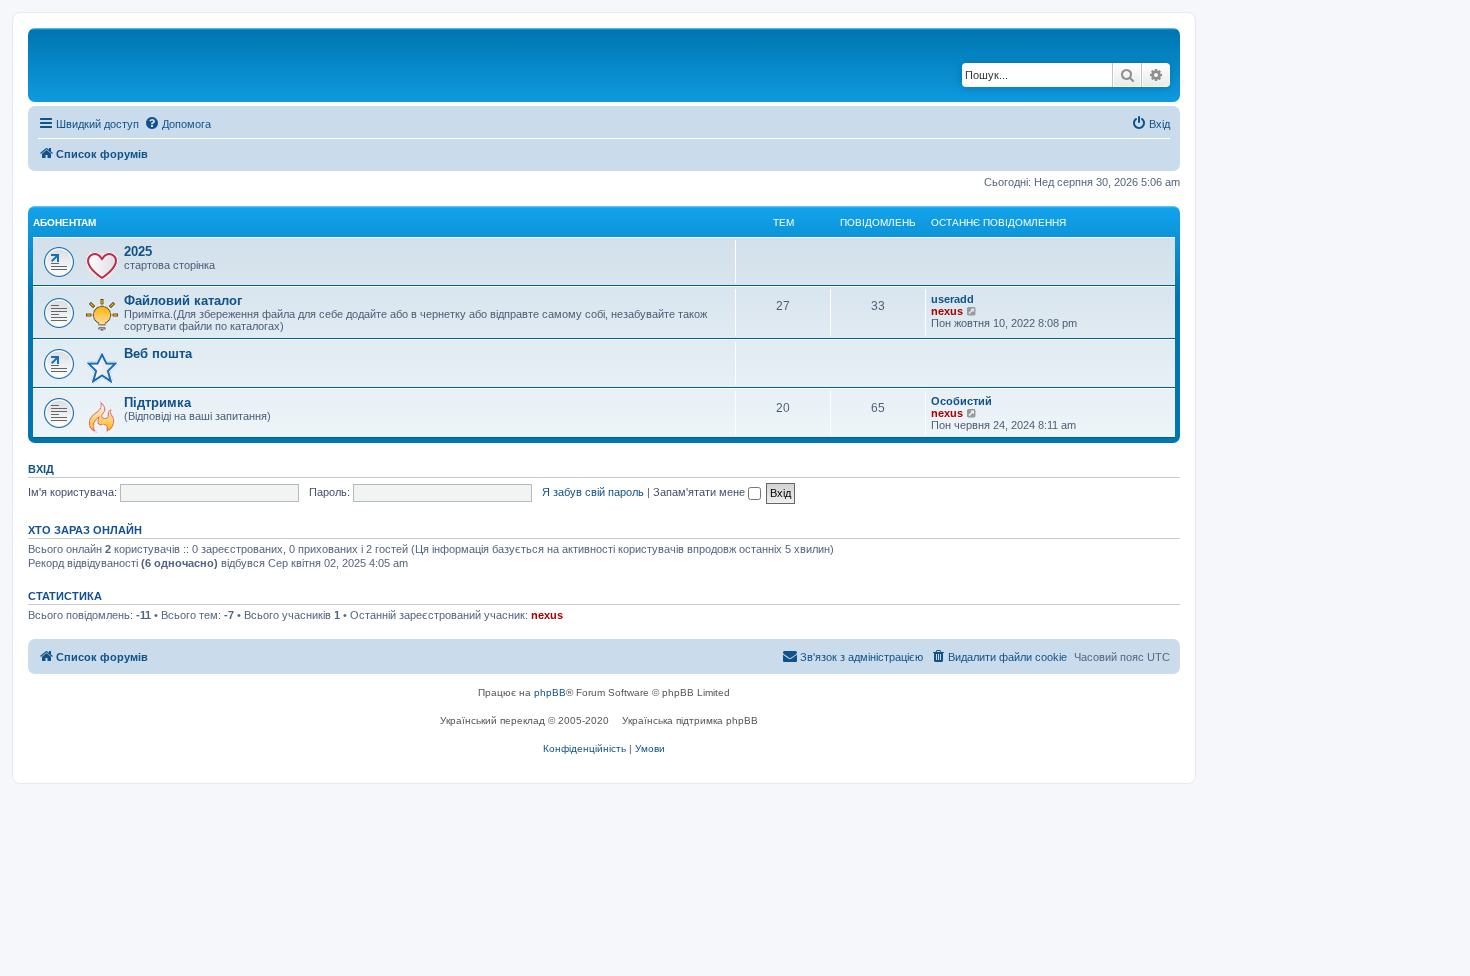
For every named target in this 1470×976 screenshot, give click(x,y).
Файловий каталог (183, 300)
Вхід (41, 469)
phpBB (550, 692)
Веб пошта (158, 353)
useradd (952, 299)
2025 (138, 251)
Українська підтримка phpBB (690, 720)
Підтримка (157, 402)
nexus (947, 311)
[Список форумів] (119, 65)
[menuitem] (177, 124)
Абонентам (64, 222)
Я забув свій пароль (593, 492)
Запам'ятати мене (700, 492)
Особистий (961, 401)
